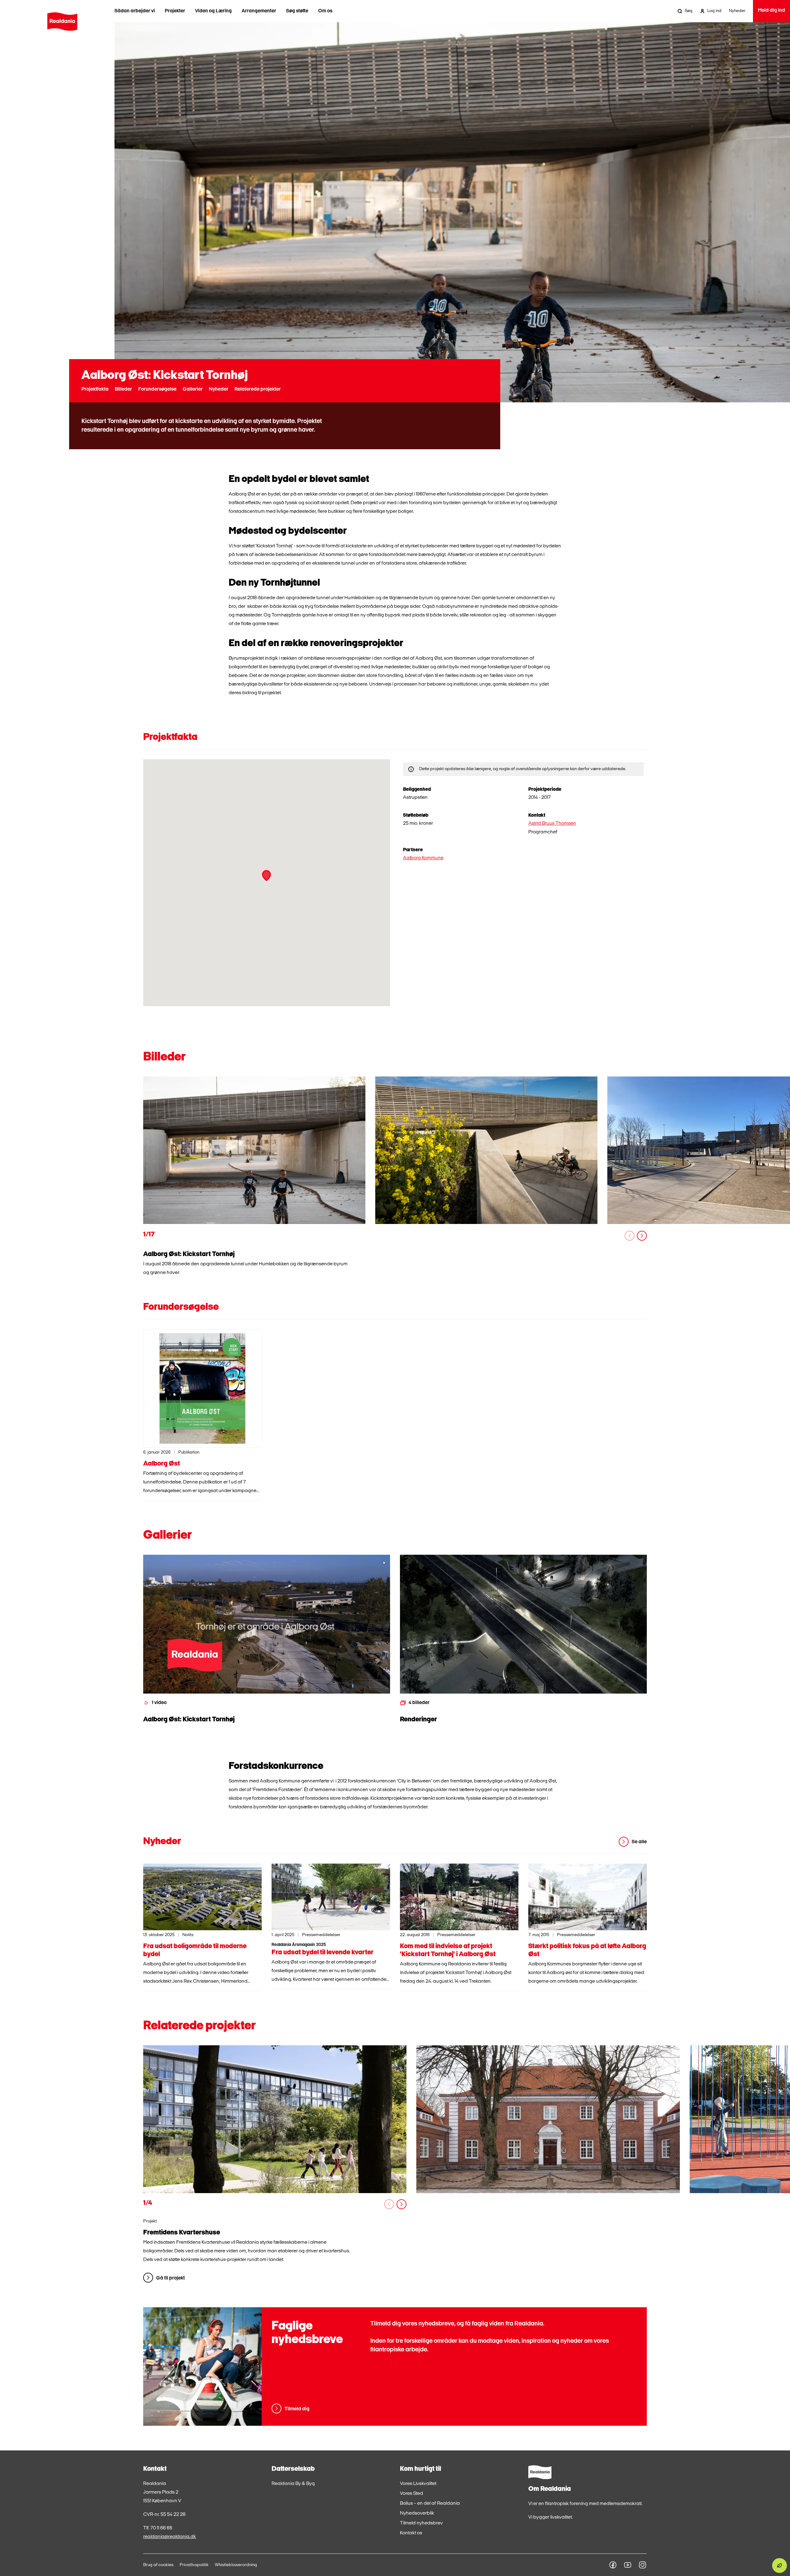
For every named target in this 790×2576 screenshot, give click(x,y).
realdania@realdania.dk (170, 2537)
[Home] (62, 22)
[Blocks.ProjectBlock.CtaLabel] (275, 2119)
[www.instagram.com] (642, 2565)
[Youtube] (628, 2565)
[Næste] (642, 1236)
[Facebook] (613, 2565)
